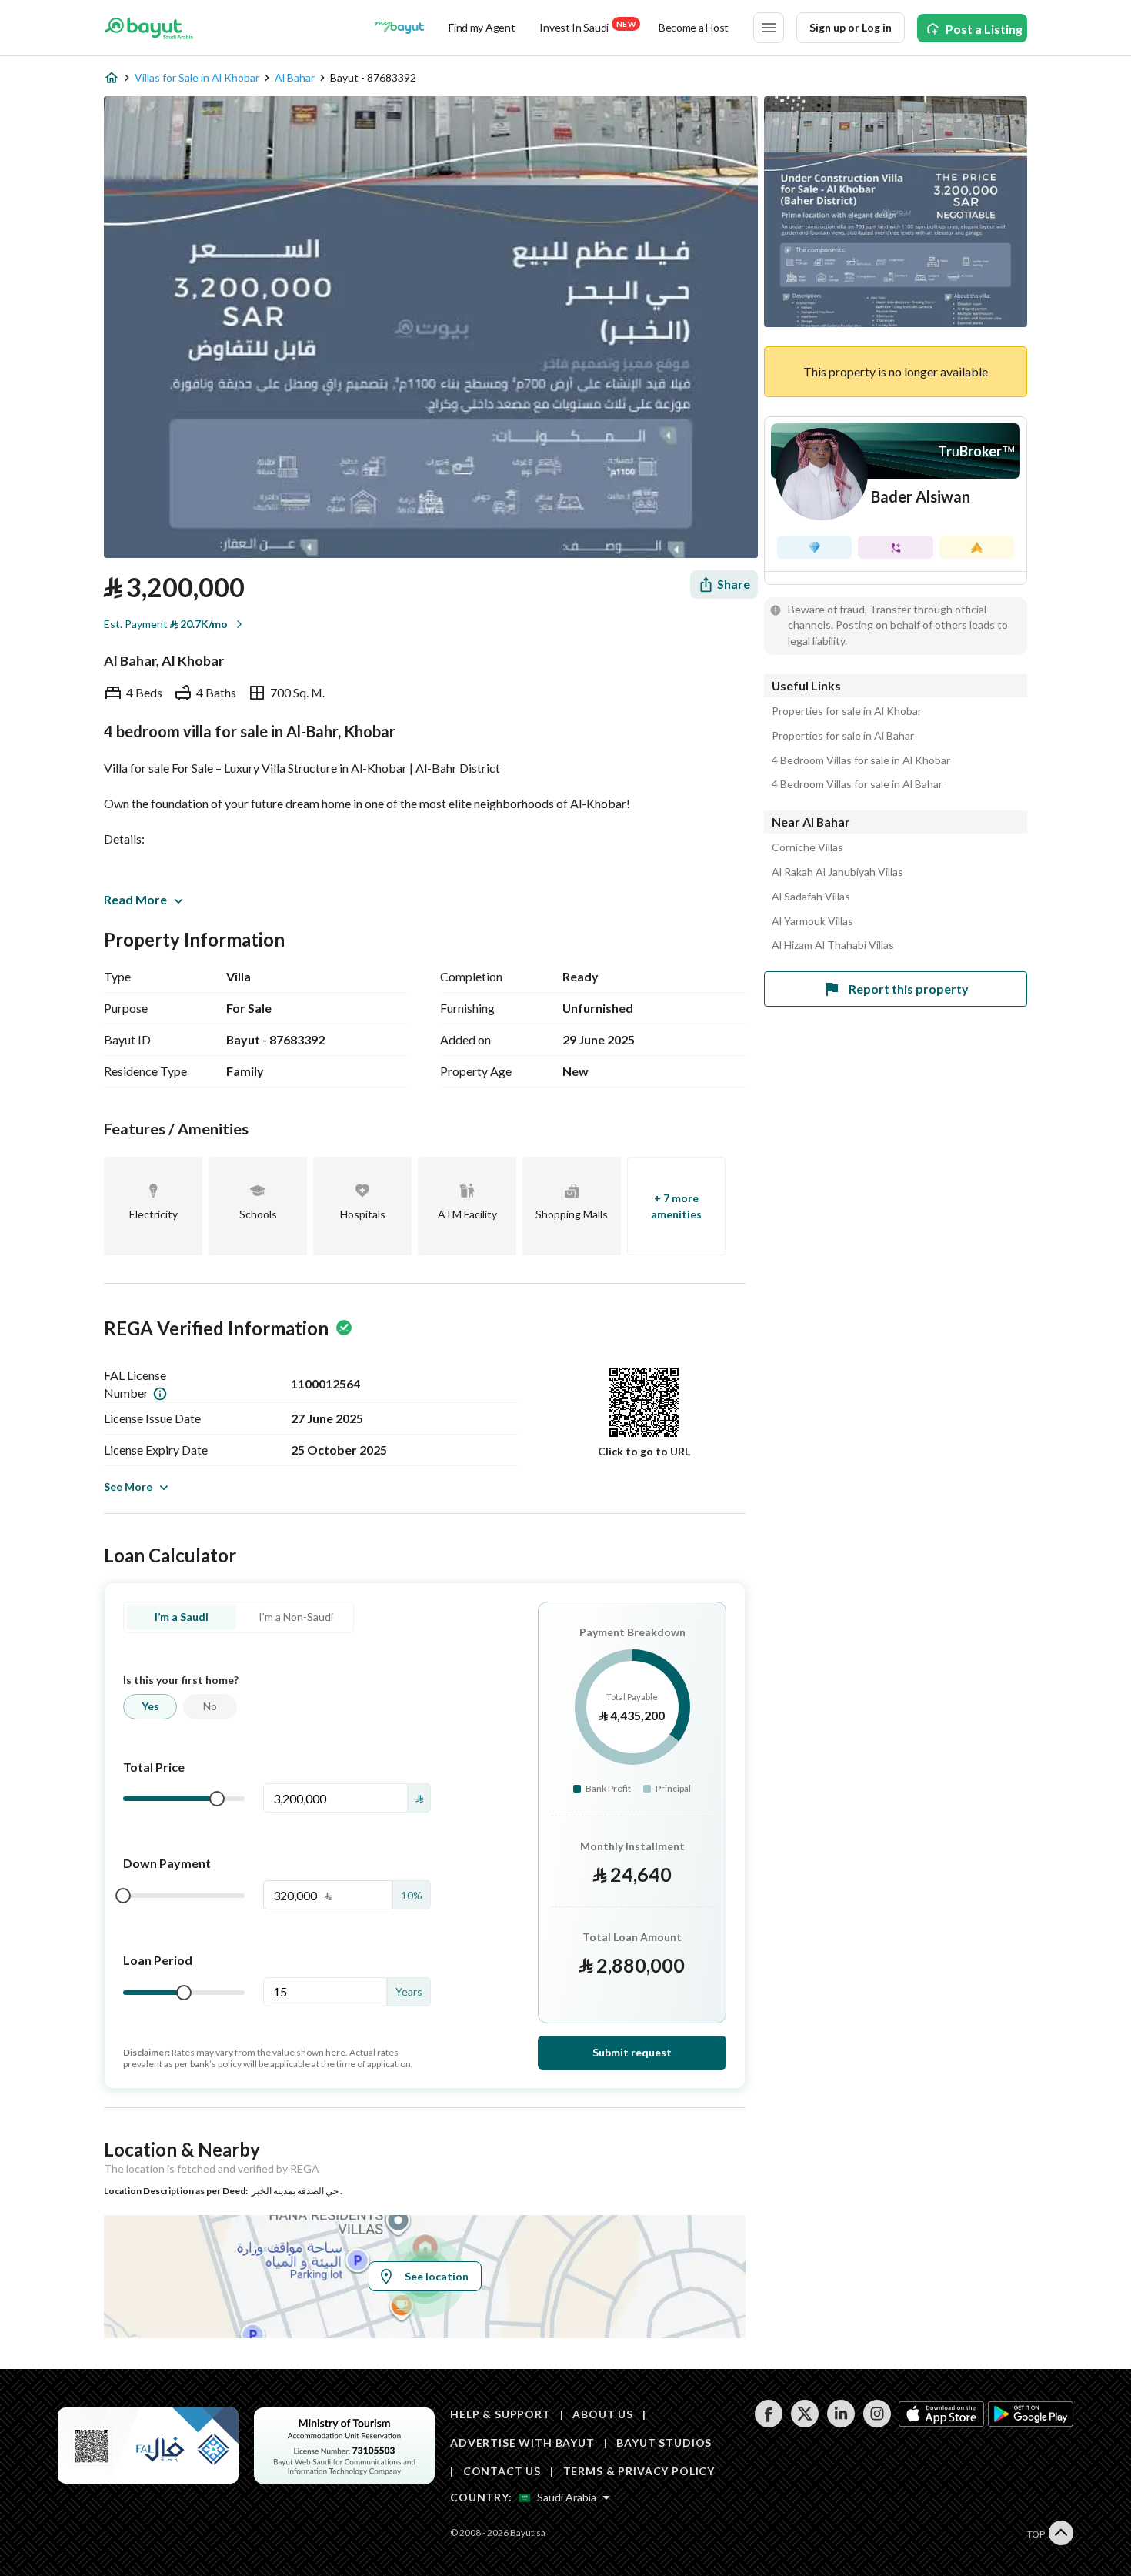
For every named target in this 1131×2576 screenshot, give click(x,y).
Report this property (909, 989)
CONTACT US (502, 2471)
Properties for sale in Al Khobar (847, 711)
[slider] (217, 1799)
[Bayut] (149, 28)
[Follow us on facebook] (768, 2423)
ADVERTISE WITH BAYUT (522, 2442)
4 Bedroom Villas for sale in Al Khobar (861, 760)
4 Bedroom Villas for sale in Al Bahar (857, 784)
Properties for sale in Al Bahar (843, 736)
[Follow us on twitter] (804, 2423)
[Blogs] (399, 28)
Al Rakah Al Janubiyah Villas (837, 872)
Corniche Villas (807, 847)
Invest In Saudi (587, 27)
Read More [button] (135, 899)
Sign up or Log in (851, 27)
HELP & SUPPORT (500, 2414)
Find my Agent (482, 27)
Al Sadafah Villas (811, 897)
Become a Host (694, 27)
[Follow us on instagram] (877, 2423)
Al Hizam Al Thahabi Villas (833, 945)
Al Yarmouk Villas (812, 921)
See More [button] (128, 1487)
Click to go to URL (644, 1451)
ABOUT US (603, 2414)
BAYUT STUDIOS (664, 2442)
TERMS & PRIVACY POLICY (639, 2471)
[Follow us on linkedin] (841, 2423)
